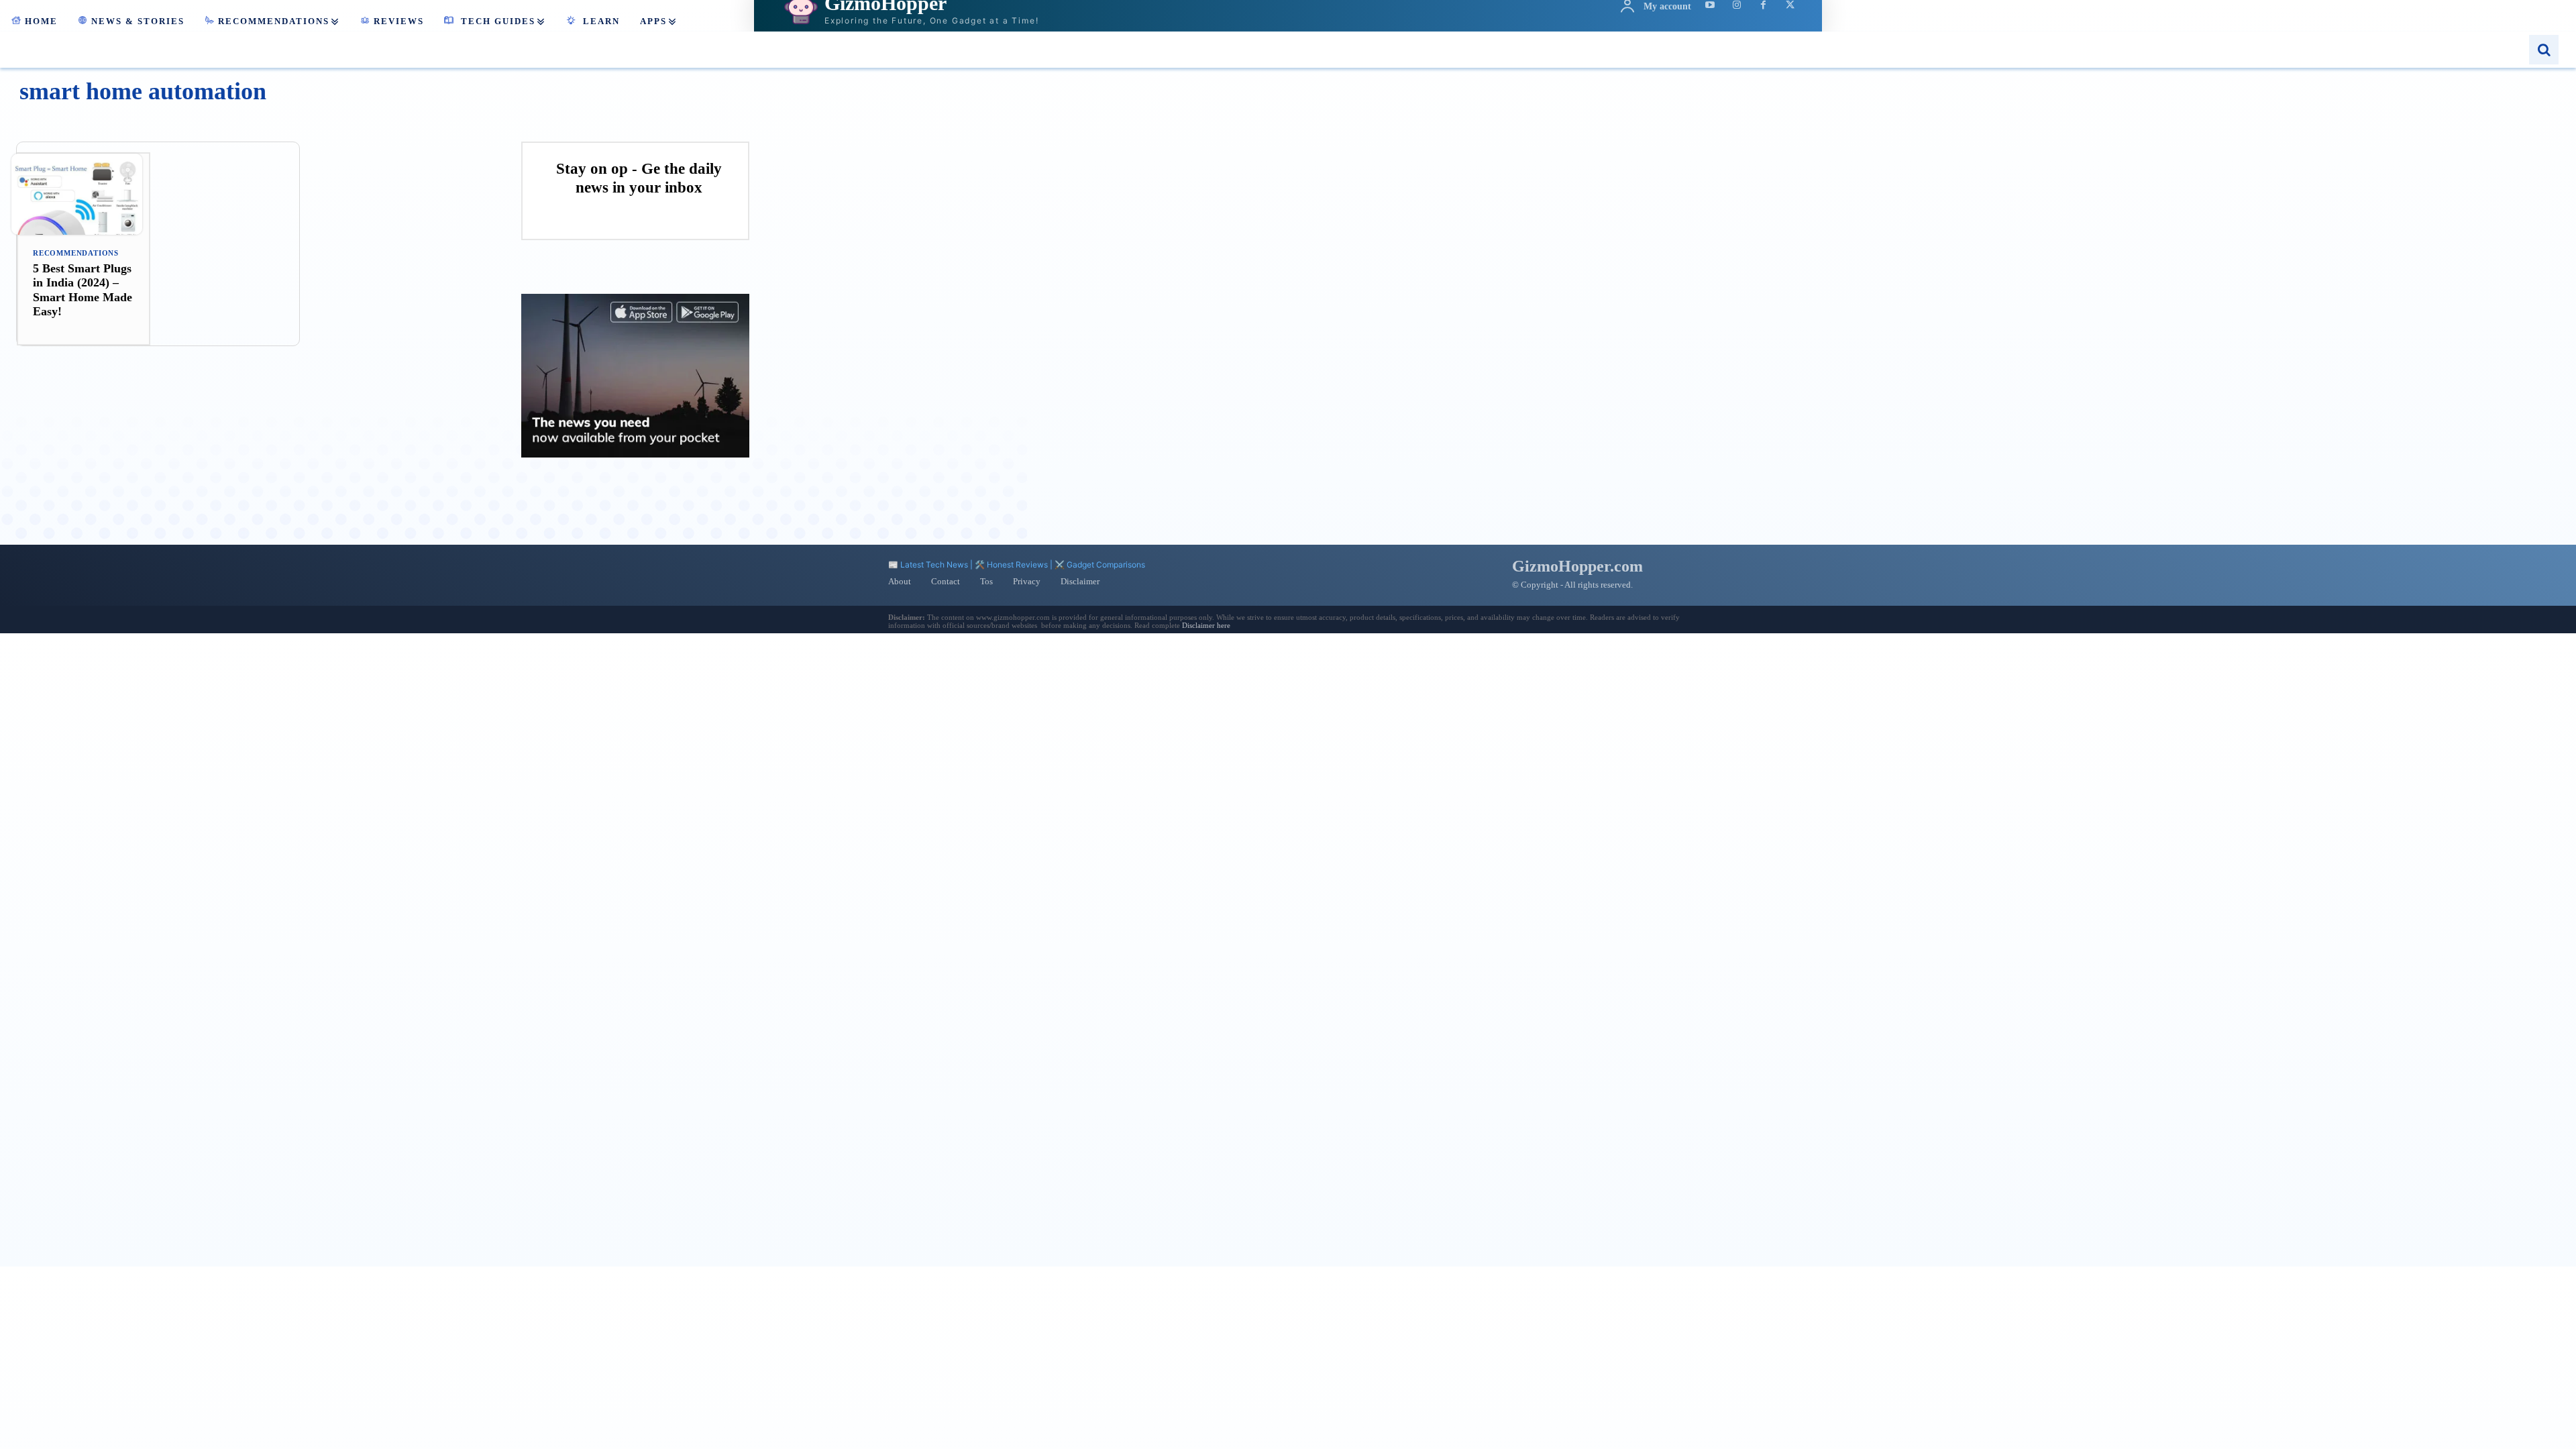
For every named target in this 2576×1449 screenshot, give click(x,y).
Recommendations (76, 253)
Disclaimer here (1206, 625)
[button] (2544, 50)
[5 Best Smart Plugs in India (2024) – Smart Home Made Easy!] (84, 194)
